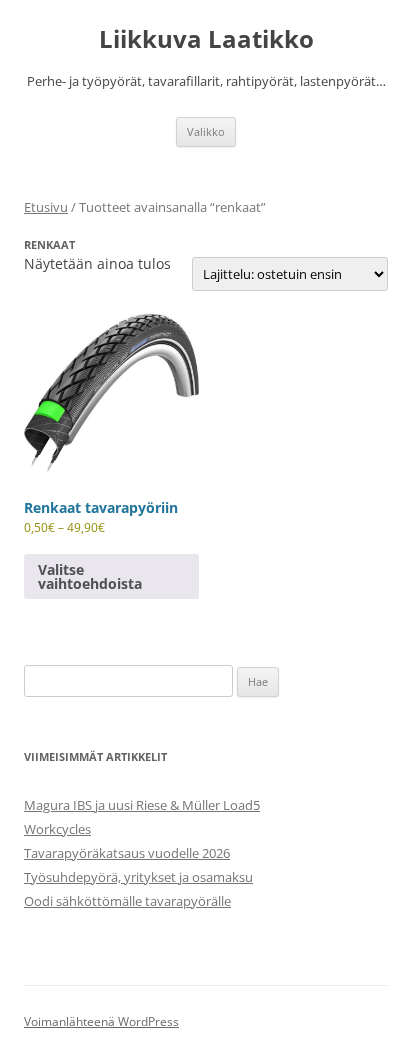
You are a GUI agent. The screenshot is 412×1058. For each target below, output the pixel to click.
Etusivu (46, 207)
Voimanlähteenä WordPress (101, 1021)
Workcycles (57, 829)
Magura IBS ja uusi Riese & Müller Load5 (142, 805)
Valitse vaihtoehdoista (90, 576)
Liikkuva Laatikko (206, 39)
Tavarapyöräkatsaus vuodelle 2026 (127, 853)
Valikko (206, 131)
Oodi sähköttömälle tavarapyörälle (127, 901)
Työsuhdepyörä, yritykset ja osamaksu (138, 877)
